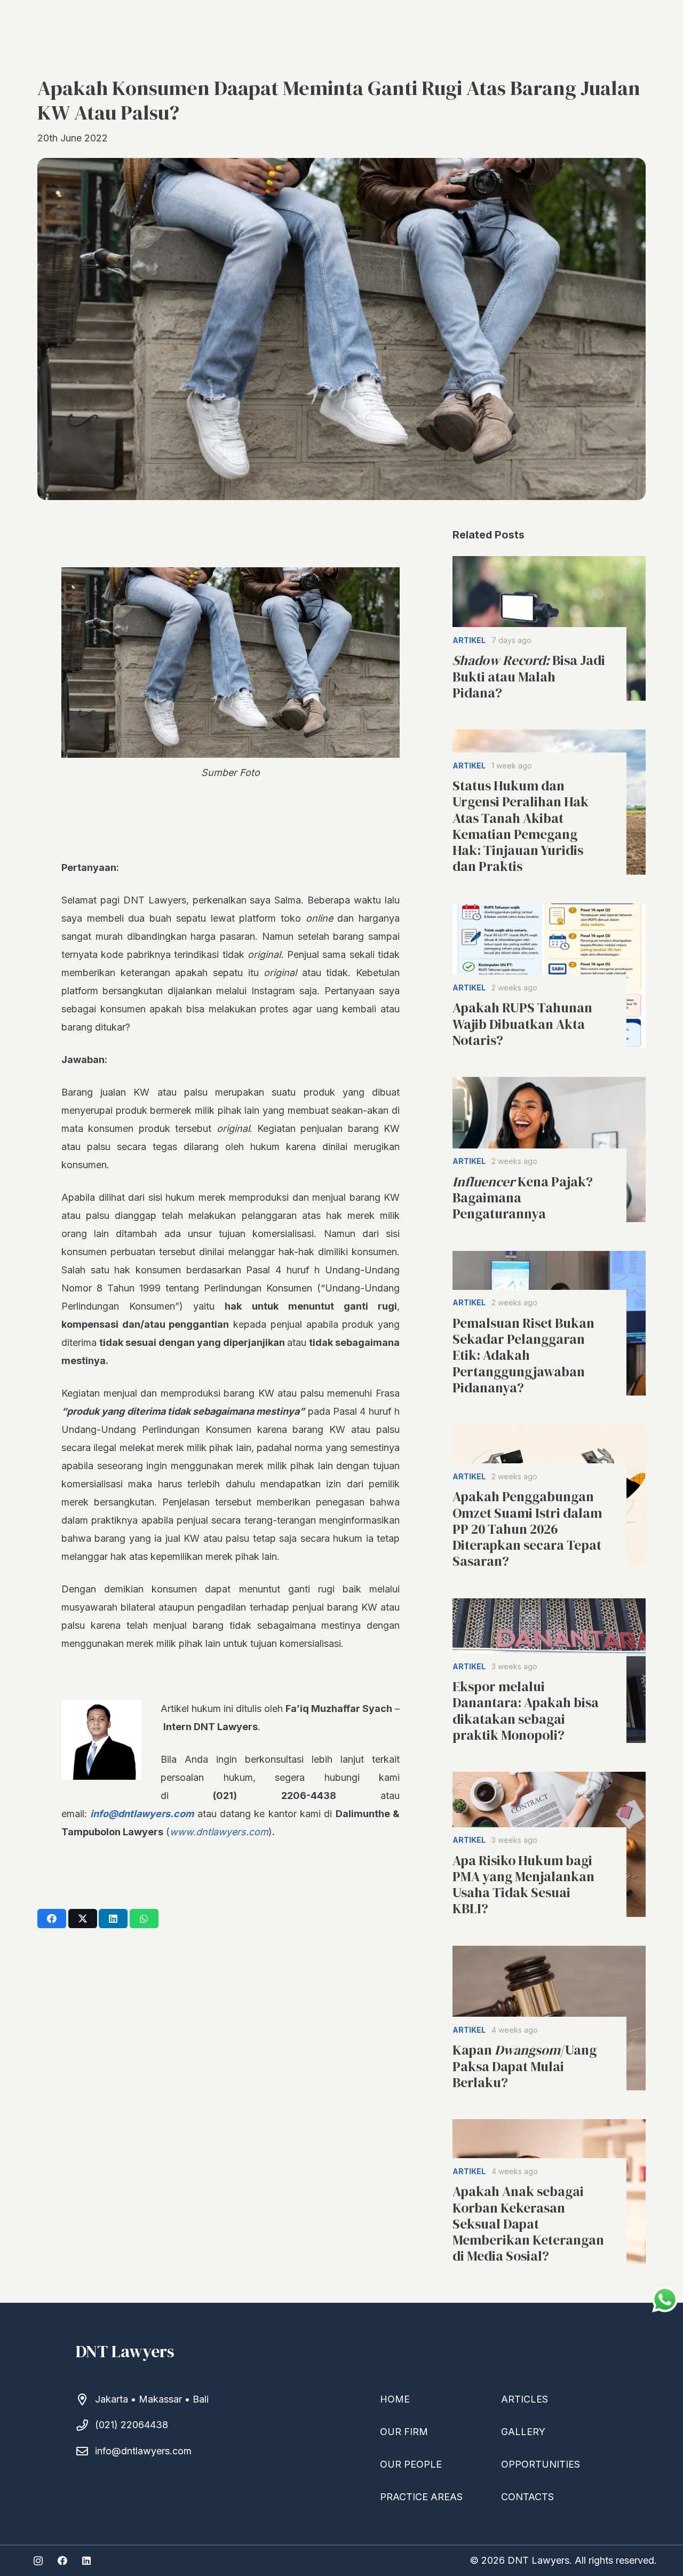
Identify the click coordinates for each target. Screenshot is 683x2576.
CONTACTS (527, 2497)
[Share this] (52, 1919)
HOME (395, 2399)
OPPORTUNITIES (541, 2464)
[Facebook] (62, 2561)
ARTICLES (525, 2399)
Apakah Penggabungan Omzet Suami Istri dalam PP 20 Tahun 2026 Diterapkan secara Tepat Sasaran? (527, 1529)
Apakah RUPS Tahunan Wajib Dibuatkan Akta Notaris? (522, 1024)
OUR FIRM (404, 2432)
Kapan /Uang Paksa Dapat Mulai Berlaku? (525, 2066)
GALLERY (523, 2432)
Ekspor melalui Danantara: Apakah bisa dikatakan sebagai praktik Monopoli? (526, 1711)
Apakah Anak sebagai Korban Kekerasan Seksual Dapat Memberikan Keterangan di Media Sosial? (528, 2224)
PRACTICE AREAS (421, 2497)
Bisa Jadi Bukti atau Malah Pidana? (529, 676)
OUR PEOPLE (411, 2464)
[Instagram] (38, 2561)
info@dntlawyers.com (143, 2451)
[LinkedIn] (86, 2561)
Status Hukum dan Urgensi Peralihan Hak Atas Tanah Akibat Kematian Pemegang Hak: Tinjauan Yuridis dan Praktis (521, 826)
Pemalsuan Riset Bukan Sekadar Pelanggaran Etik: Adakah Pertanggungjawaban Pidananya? (523, 1355)
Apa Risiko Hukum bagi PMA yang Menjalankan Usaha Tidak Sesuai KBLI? (523, 1885)
